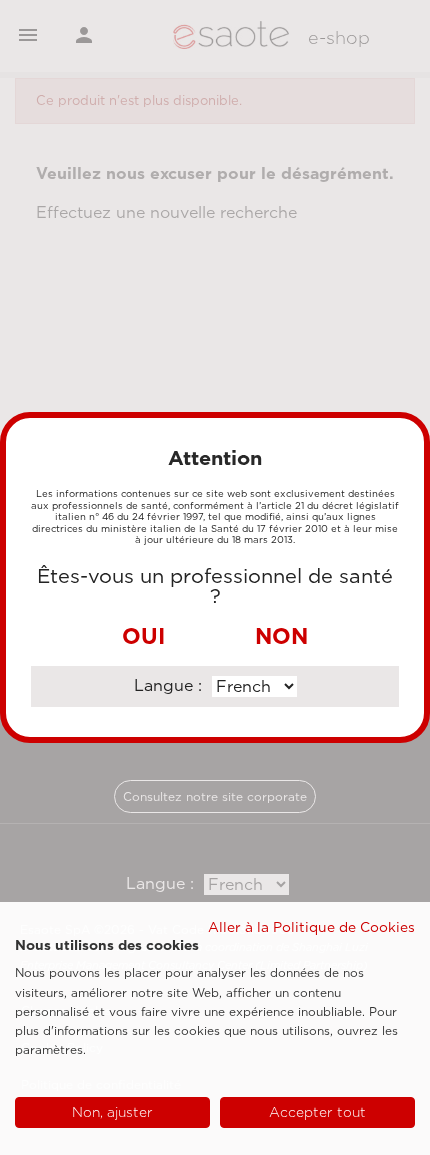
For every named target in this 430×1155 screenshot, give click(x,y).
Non (281, 636)
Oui (143, 636)
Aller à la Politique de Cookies (311, 927)
